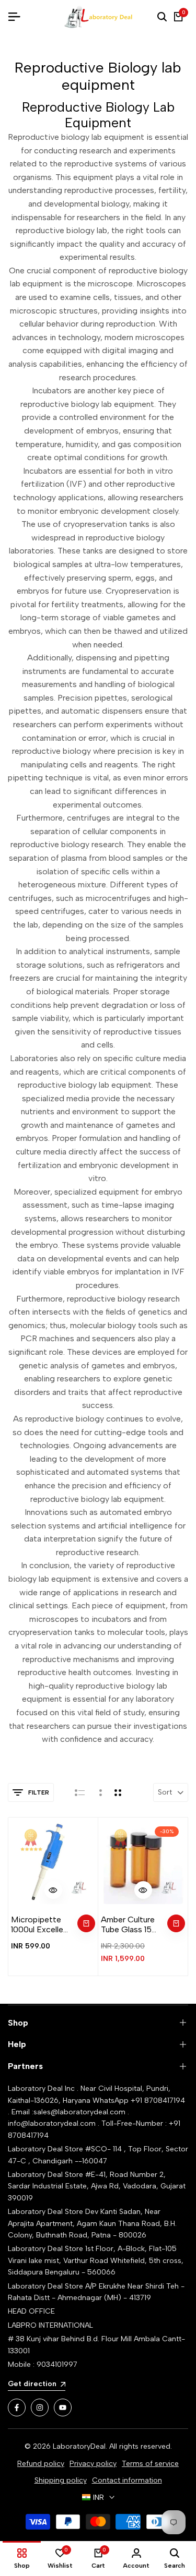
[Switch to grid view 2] (118, 1792)
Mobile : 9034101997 (43, 2364)
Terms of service (150, 2464)
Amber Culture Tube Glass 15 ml (128, 1924)
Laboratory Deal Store (47, 2212)
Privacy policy (93, 2464)
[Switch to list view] (80, 1792)
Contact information (127, 2480)
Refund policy (41, 2464)
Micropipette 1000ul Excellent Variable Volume (41, 1924)
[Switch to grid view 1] (100, 1792)
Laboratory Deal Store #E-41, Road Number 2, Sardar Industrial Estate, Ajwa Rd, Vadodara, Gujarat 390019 (97, 2186)
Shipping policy (61, 2480)
